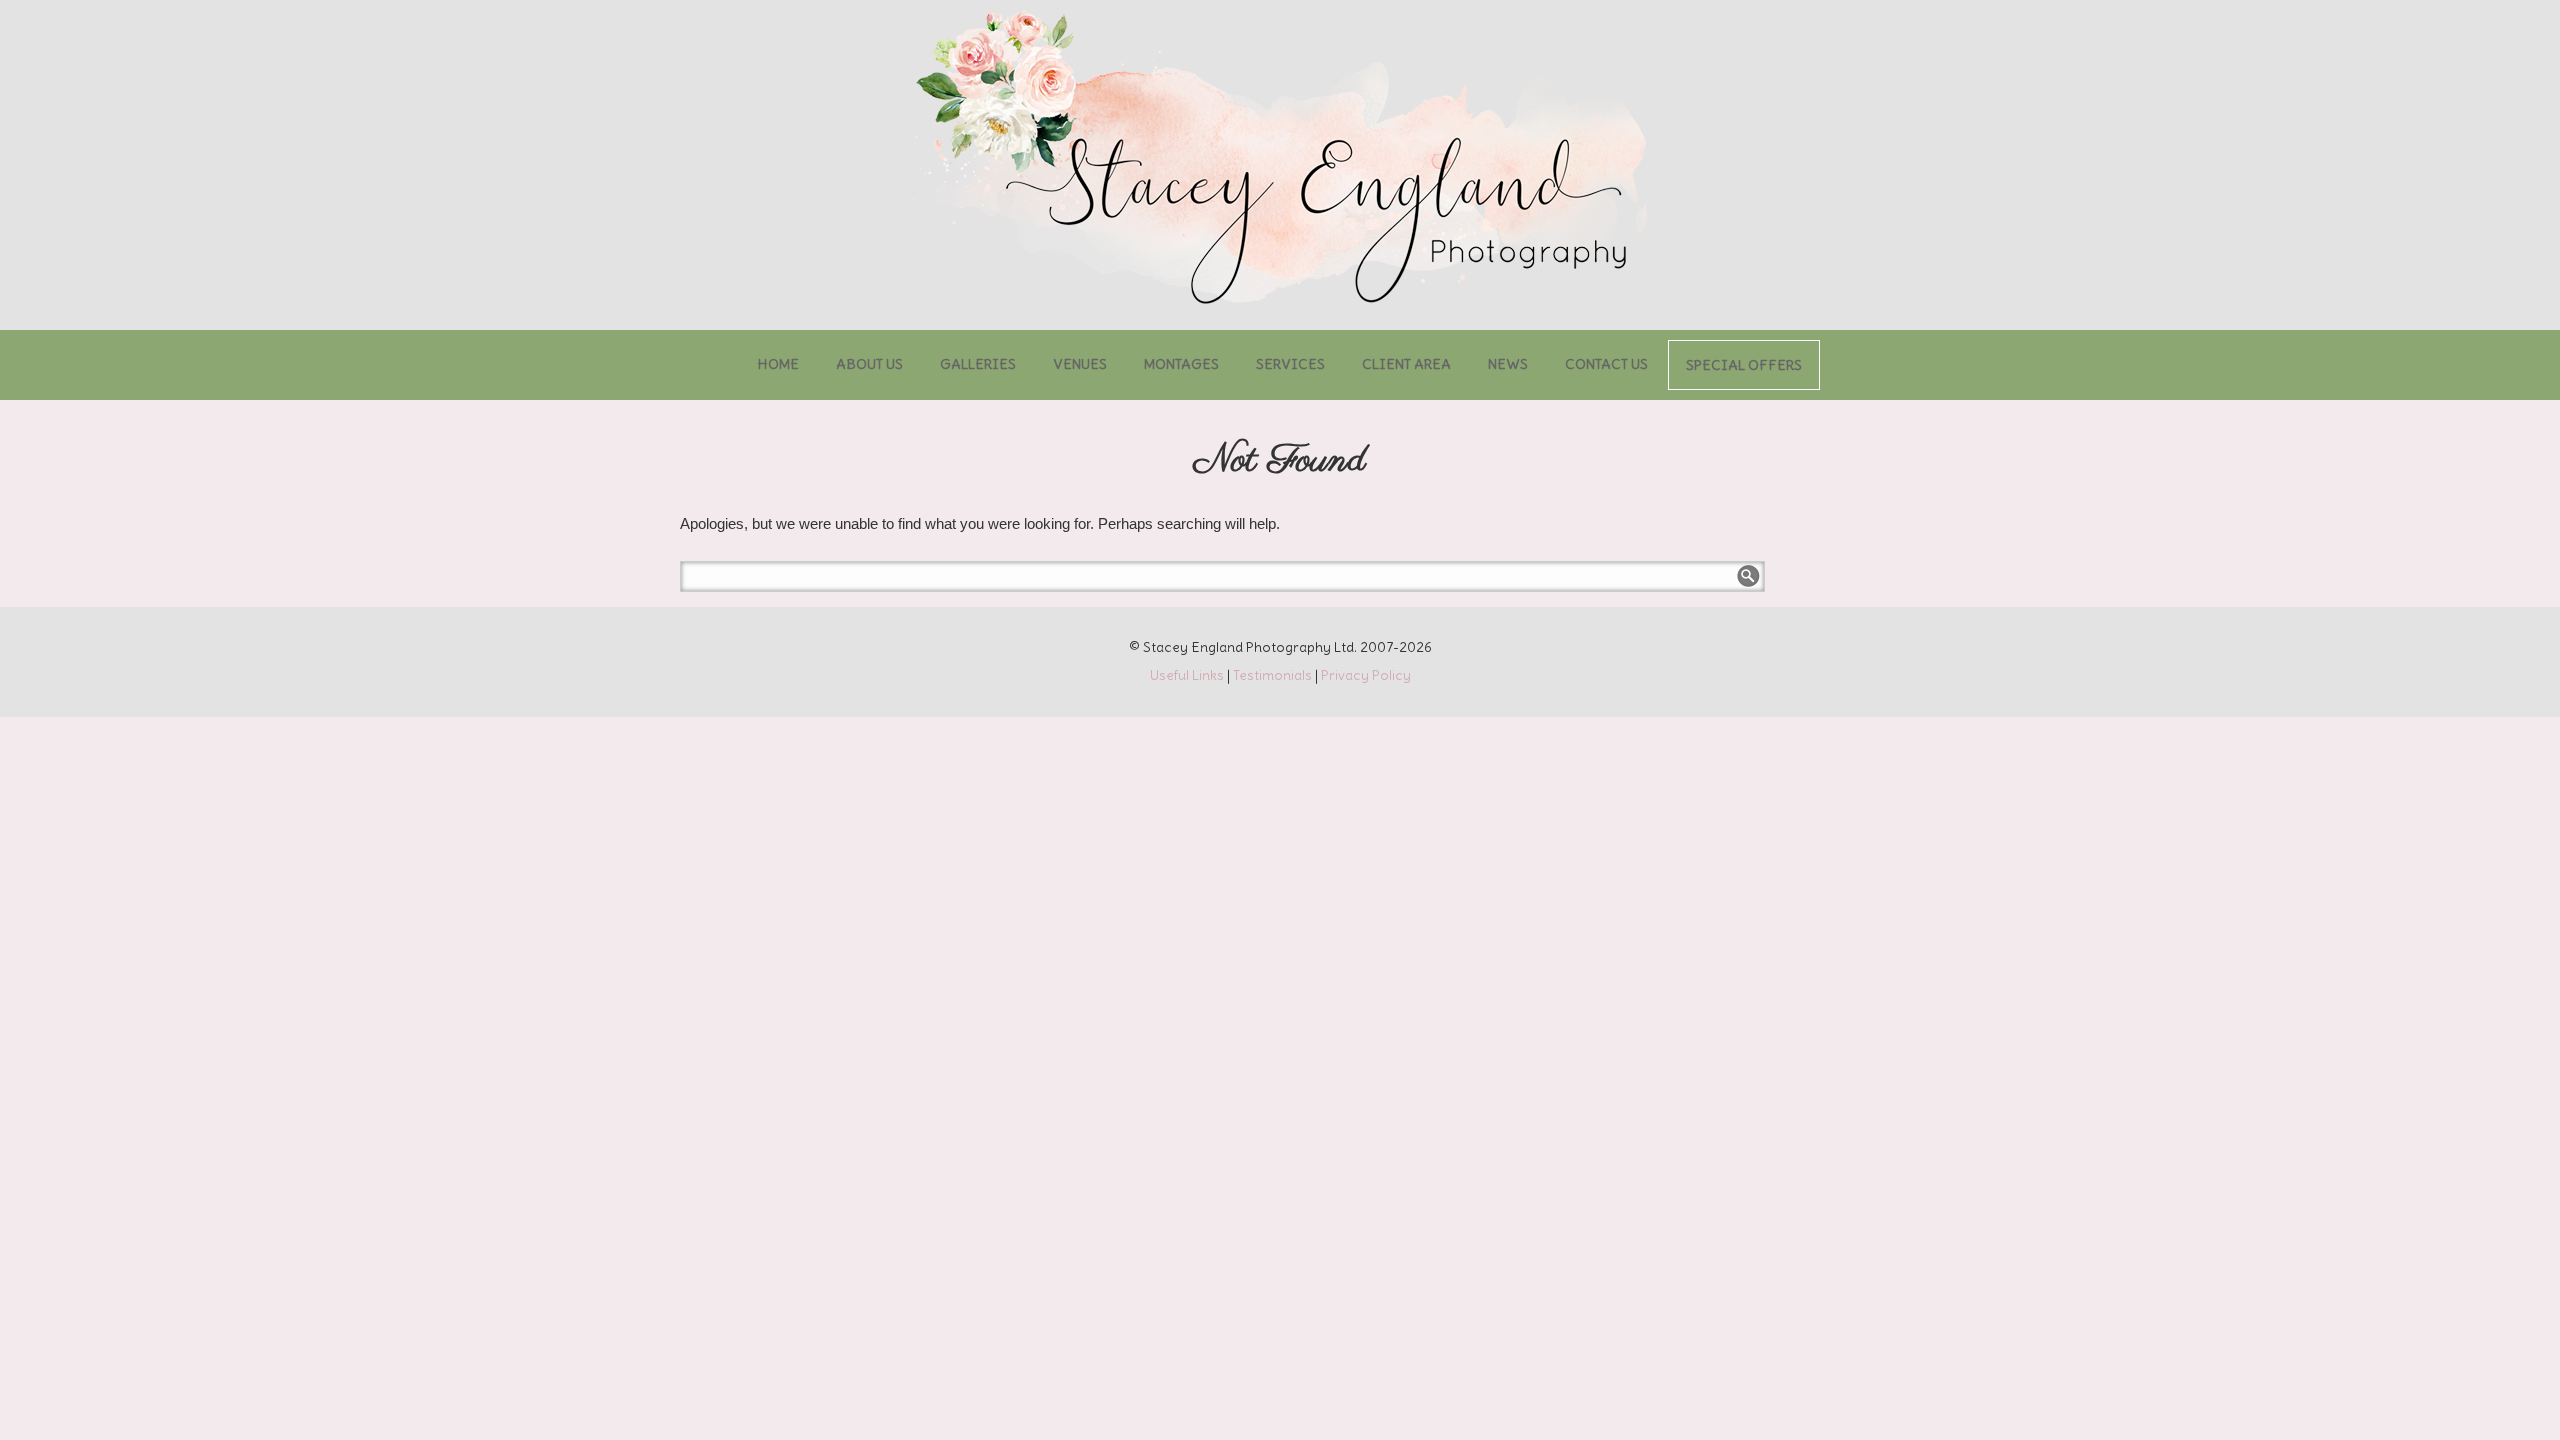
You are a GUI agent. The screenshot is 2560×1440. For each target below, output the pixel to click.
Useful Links (1187, 675)
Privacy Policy (1366, 675)
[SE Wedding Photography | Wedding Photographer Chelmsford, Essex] (1280, 160)
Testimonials (1272, 675)
